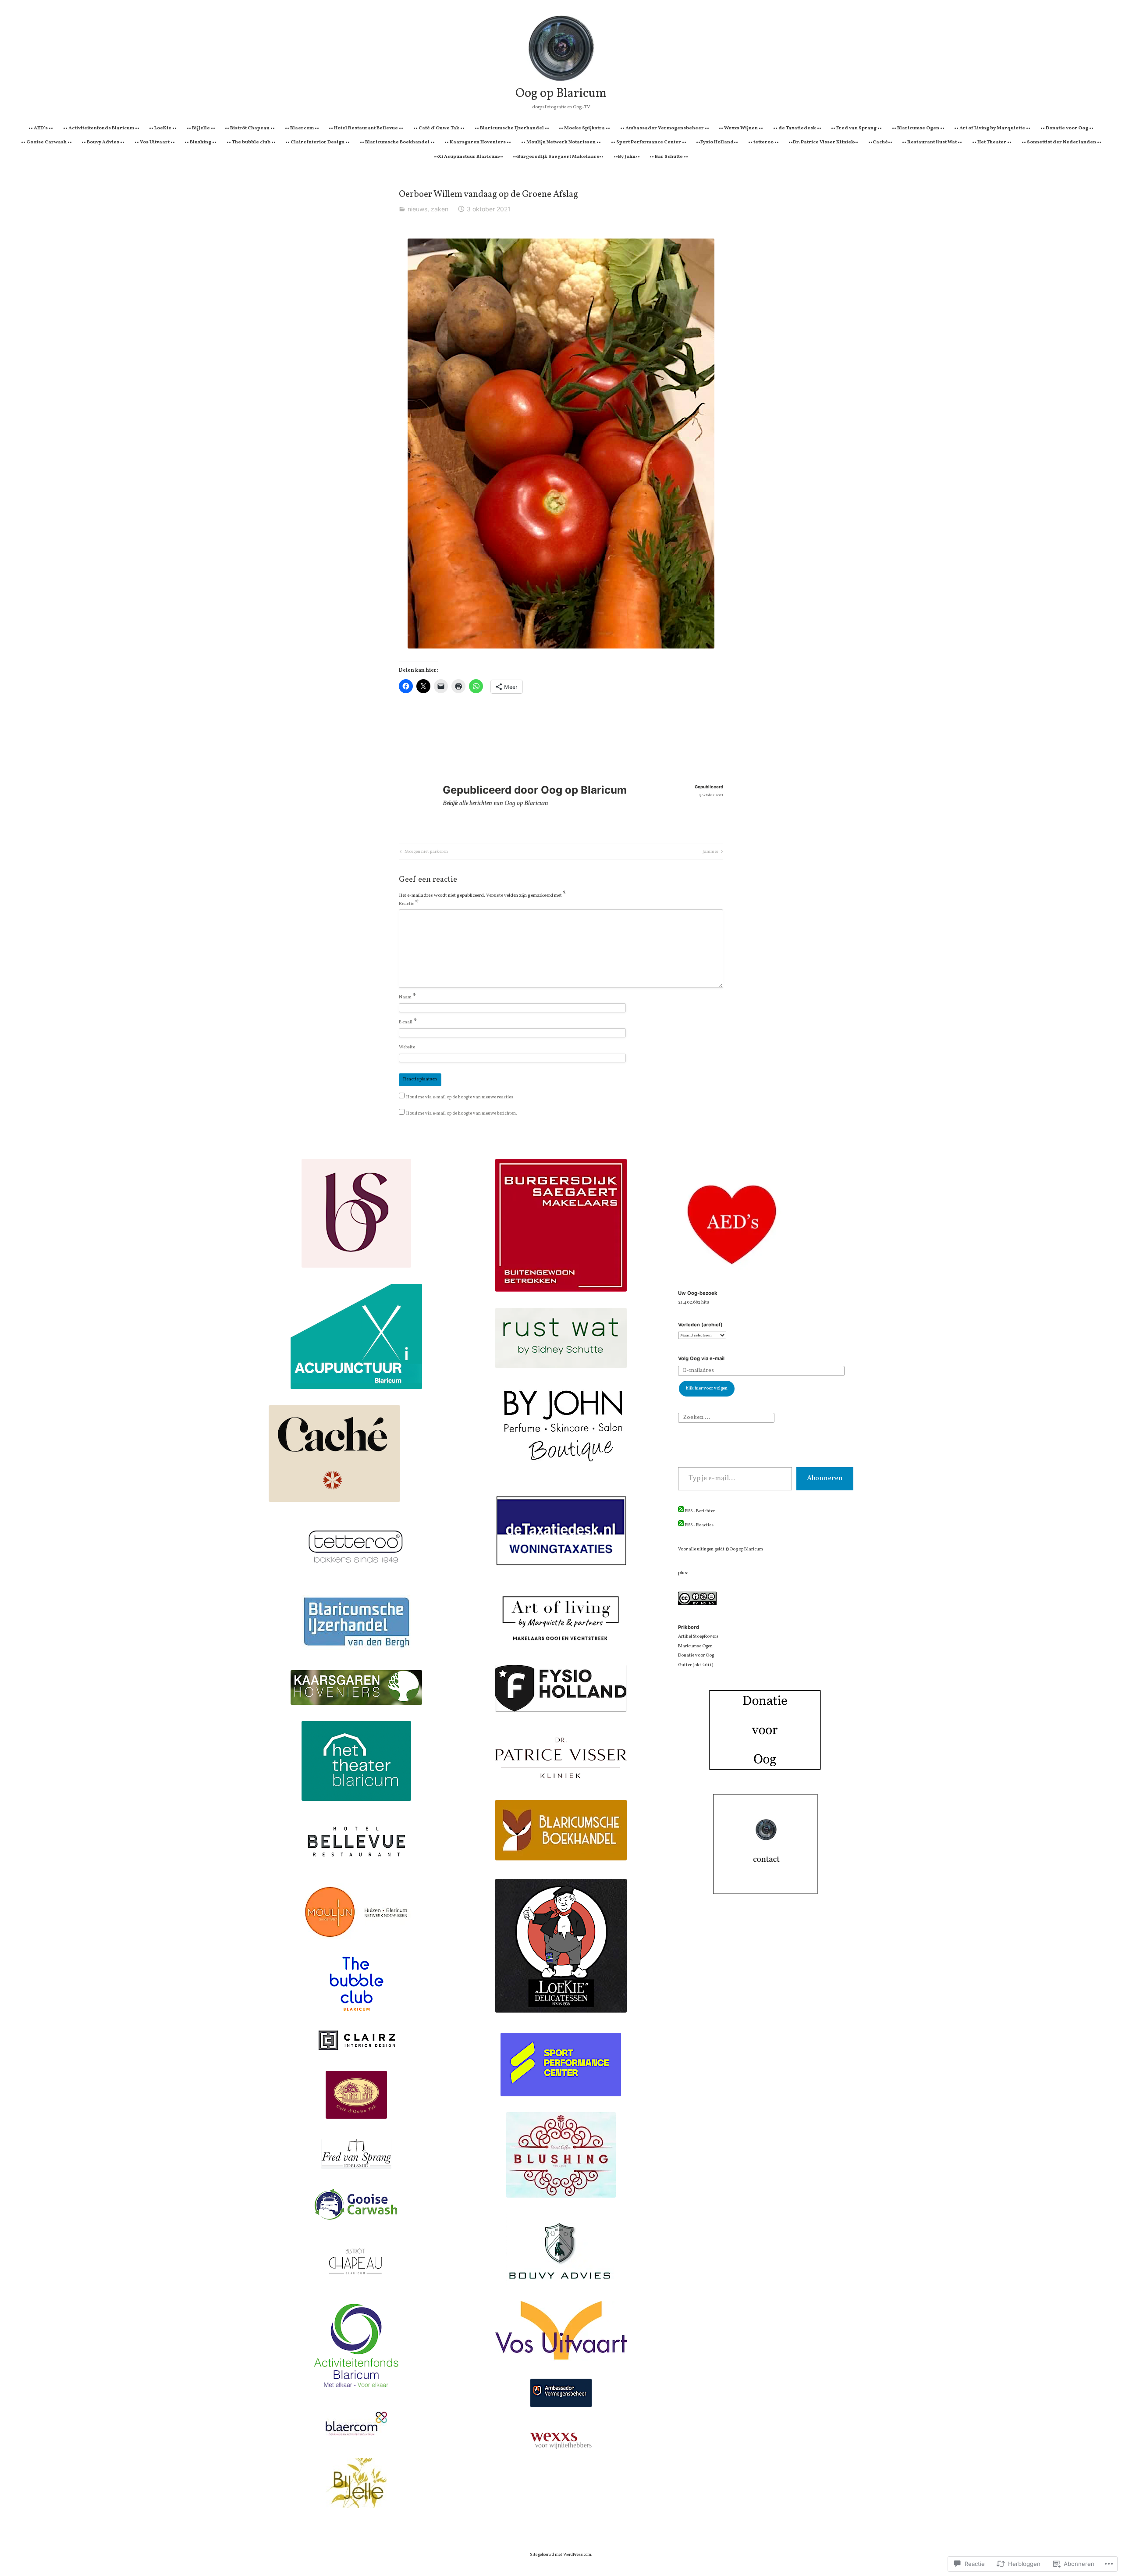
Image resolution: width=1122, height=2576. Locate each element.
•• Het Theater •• (992, 142)
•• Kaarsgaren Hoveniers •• (478, 142)
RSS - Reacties (699, 1525)
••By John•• (627, 157)
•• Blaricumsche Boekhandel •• (397, 142)
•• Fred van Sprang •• (856, 128)
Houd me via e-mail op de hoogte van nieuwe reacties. (460, 1097)
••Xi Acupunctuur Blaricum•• (469, 157)
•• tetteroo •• (763, 142)
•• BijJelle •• (201, 128)
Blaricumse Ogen (695, 1646)
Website (407, 1047)
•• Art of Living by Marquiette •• (992, 128)
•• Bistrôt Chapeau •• (250, 128)
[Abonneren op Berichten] (681, 1511)
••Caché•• (880, 142)
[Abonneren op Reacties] (681, 1525)
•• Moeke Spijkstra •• (584, 128)
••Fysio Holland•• (717, 142)
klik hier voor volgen (707, 1388)
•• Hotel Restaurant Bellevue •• (366, 128)
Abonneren (825, 1479)
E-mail (408, 1023)
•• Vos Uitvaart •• (155, 142)
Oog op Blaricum (561, 94)
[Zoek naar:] (726, 1418)
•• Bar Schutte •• (669, 157)
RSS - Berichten (700, 1511)
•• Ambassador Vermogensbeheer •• (665, 128)
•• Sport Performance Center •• (649, 142)
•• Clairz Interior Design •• (318, 142)
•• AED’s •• (41, 128)
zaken (440, 209)
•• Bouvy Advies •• (103, 142)
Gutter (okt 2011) (696, 1665)
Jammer (710, 852)
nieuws (417, 209)
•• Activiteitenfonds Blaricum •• (101, 128)
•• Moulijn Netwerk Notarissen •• (561, 142)
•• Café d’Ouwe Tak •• (439, 128)
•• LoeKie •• (163, 128)
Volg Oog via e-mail (701, 1358)
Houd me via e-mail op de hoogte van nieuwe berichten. (462, 1113)
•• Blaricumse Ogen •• (918, 128)
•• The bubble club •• (251, 142)
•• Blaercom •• (302, 128)
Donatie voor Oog (696, 1655)
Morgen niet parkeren (423, 852)
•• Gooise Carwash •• (46, 142)
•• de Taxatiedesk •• (797, 128)
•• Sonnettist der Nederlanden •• (1062, 142)
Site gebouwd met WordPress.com (561, 2555)
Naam (408, 998)
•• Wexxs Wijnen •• (741, 128)
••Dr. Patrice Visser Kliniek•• (823, 142)
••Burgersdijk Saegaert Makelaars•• (558, 157)
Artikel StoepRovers (698, 1637)
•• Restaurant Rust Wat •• (932, 142)
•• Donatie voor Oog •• (1067, 128)
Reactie (409, 904)
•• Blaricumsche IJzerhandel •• (512, 128)
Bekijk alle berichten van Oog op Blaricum (495, 803)
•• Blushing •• (201, 142)
